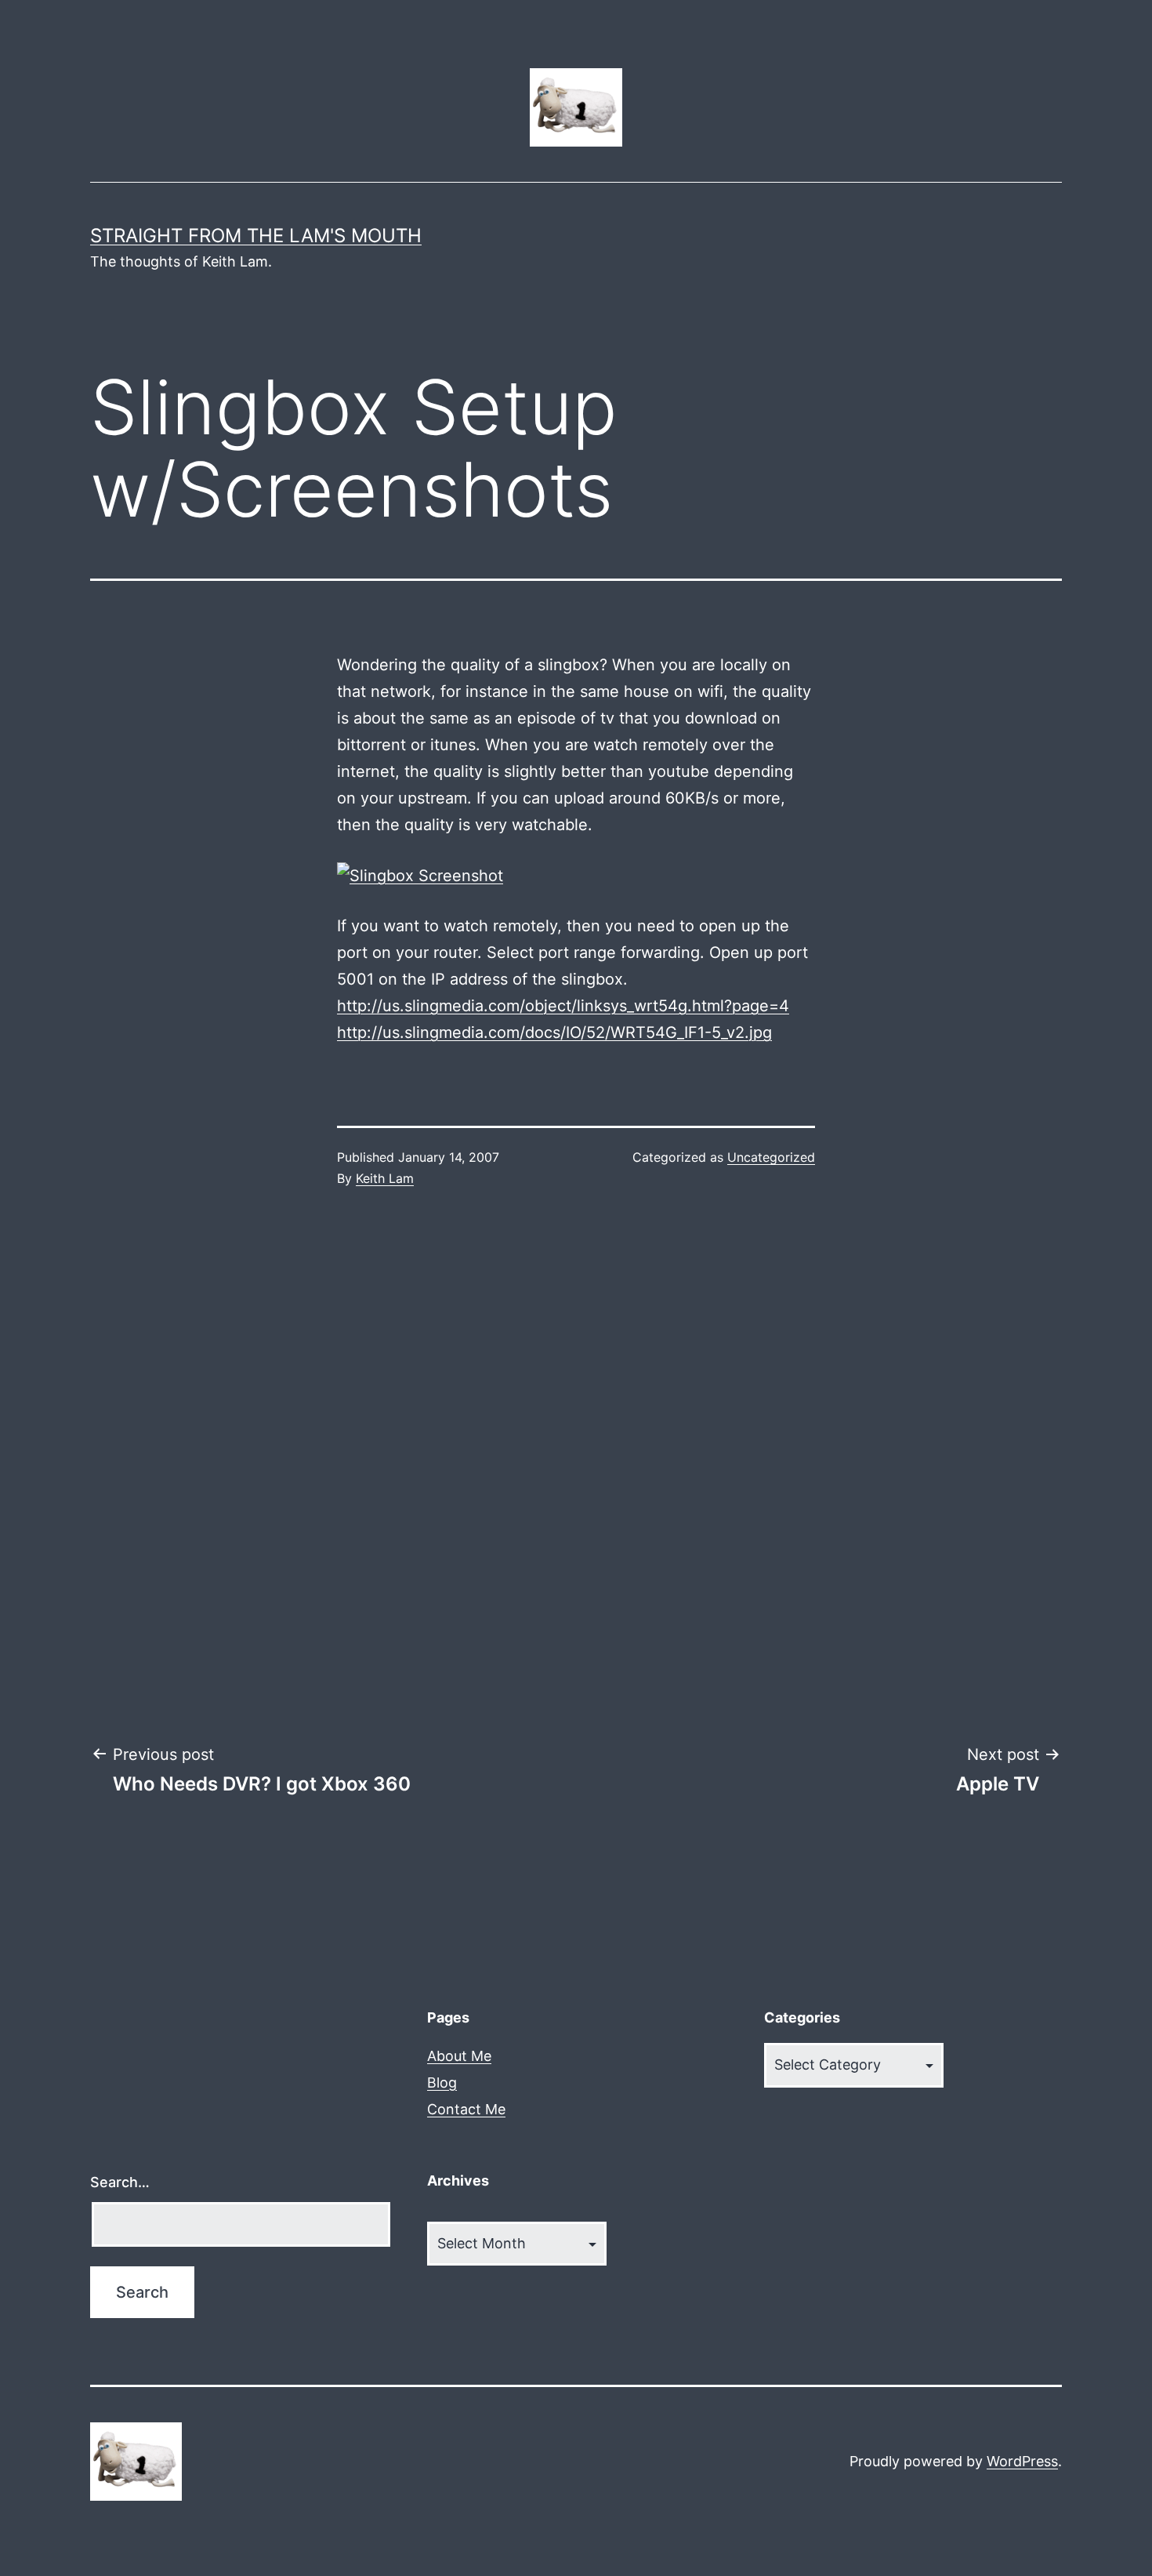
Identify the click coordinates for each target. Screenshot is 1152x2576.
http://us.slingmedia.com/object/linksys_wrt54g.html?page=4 (563, 1006)
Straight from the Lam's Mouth (256, 236)
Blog (442, 2083)
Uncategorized (771, 1157)
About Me (459, 2056)
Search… (120, 2182)
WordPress (1022, 2461)
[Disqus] (576, 1467)
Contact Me (466, 2109)
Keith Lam (385, 1178)
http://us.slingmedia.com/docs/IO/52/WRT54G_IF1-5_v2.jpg (554, 1032)
